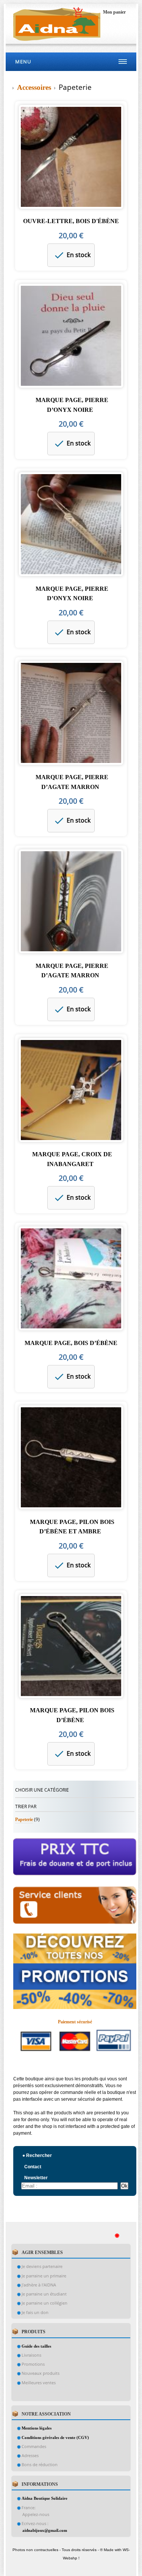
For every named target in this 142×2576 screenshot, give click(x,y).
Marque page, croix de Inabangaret (72, 1159)
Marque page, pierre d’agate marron (72, 782)
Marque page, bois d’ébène (71, 1343)
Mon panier (114, 12)
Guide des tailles (36, 2346)
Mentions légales (37, 2428)
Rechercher (37, 2155)
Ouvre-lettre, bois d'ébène (71, 221)
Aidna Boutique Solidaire (44, 2498)
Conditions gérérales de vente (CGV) (55, 2437)
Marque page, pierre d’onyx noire (72, 405)
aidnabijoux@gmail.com (45, 2530)
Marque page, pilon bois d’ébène (72, 1715)
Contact (33, 2167)
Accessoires (35, 87)
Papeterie (24, 1820)
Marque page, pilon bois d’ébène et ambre (72, 1527)
